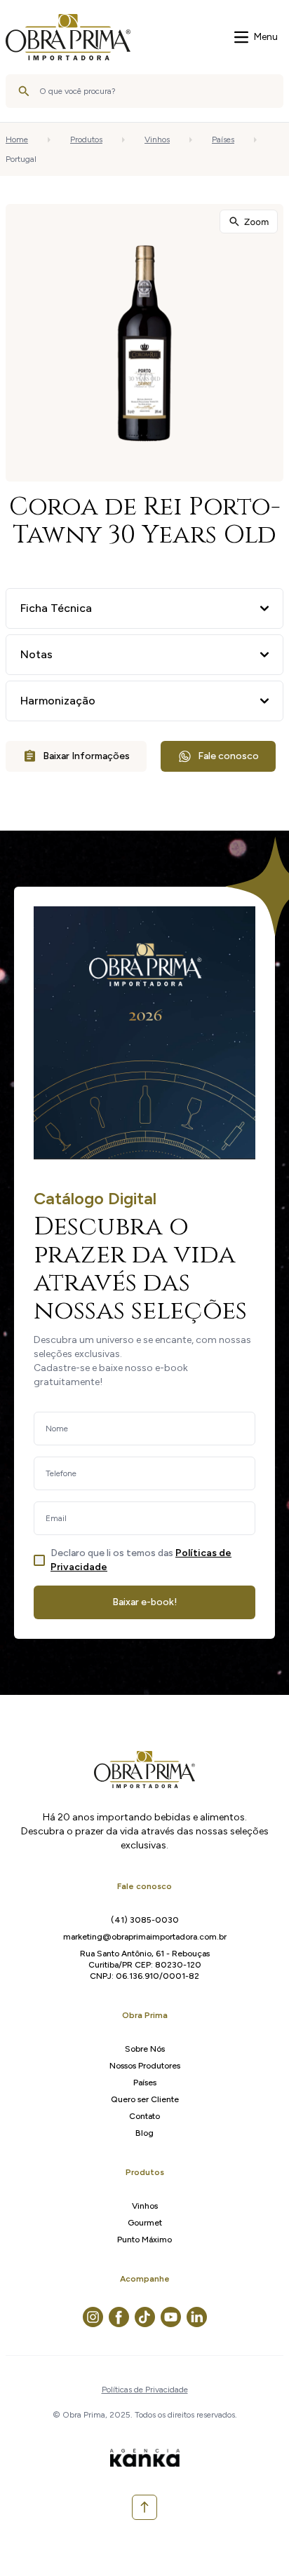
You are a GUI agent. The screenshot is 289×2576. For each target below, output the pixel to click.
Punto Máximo (144, 2240)
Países (223, 139)
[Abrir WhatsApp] (254, 2541)
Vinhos (157, 139)
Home (17, 139)
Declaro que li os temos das (141, 1560)
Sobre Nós (145, 2049)
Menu (266, 37)
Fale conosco (228, 756)
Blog (144, 2133)
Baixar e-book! (145, 1602)
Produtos (86, 139)
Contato (144, 2116)
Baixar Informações (86, 756)
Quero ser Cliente (145, 2099)
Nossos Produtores (145, 2066)
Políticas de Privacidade (145, 2390)
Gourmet (145, 2223)
